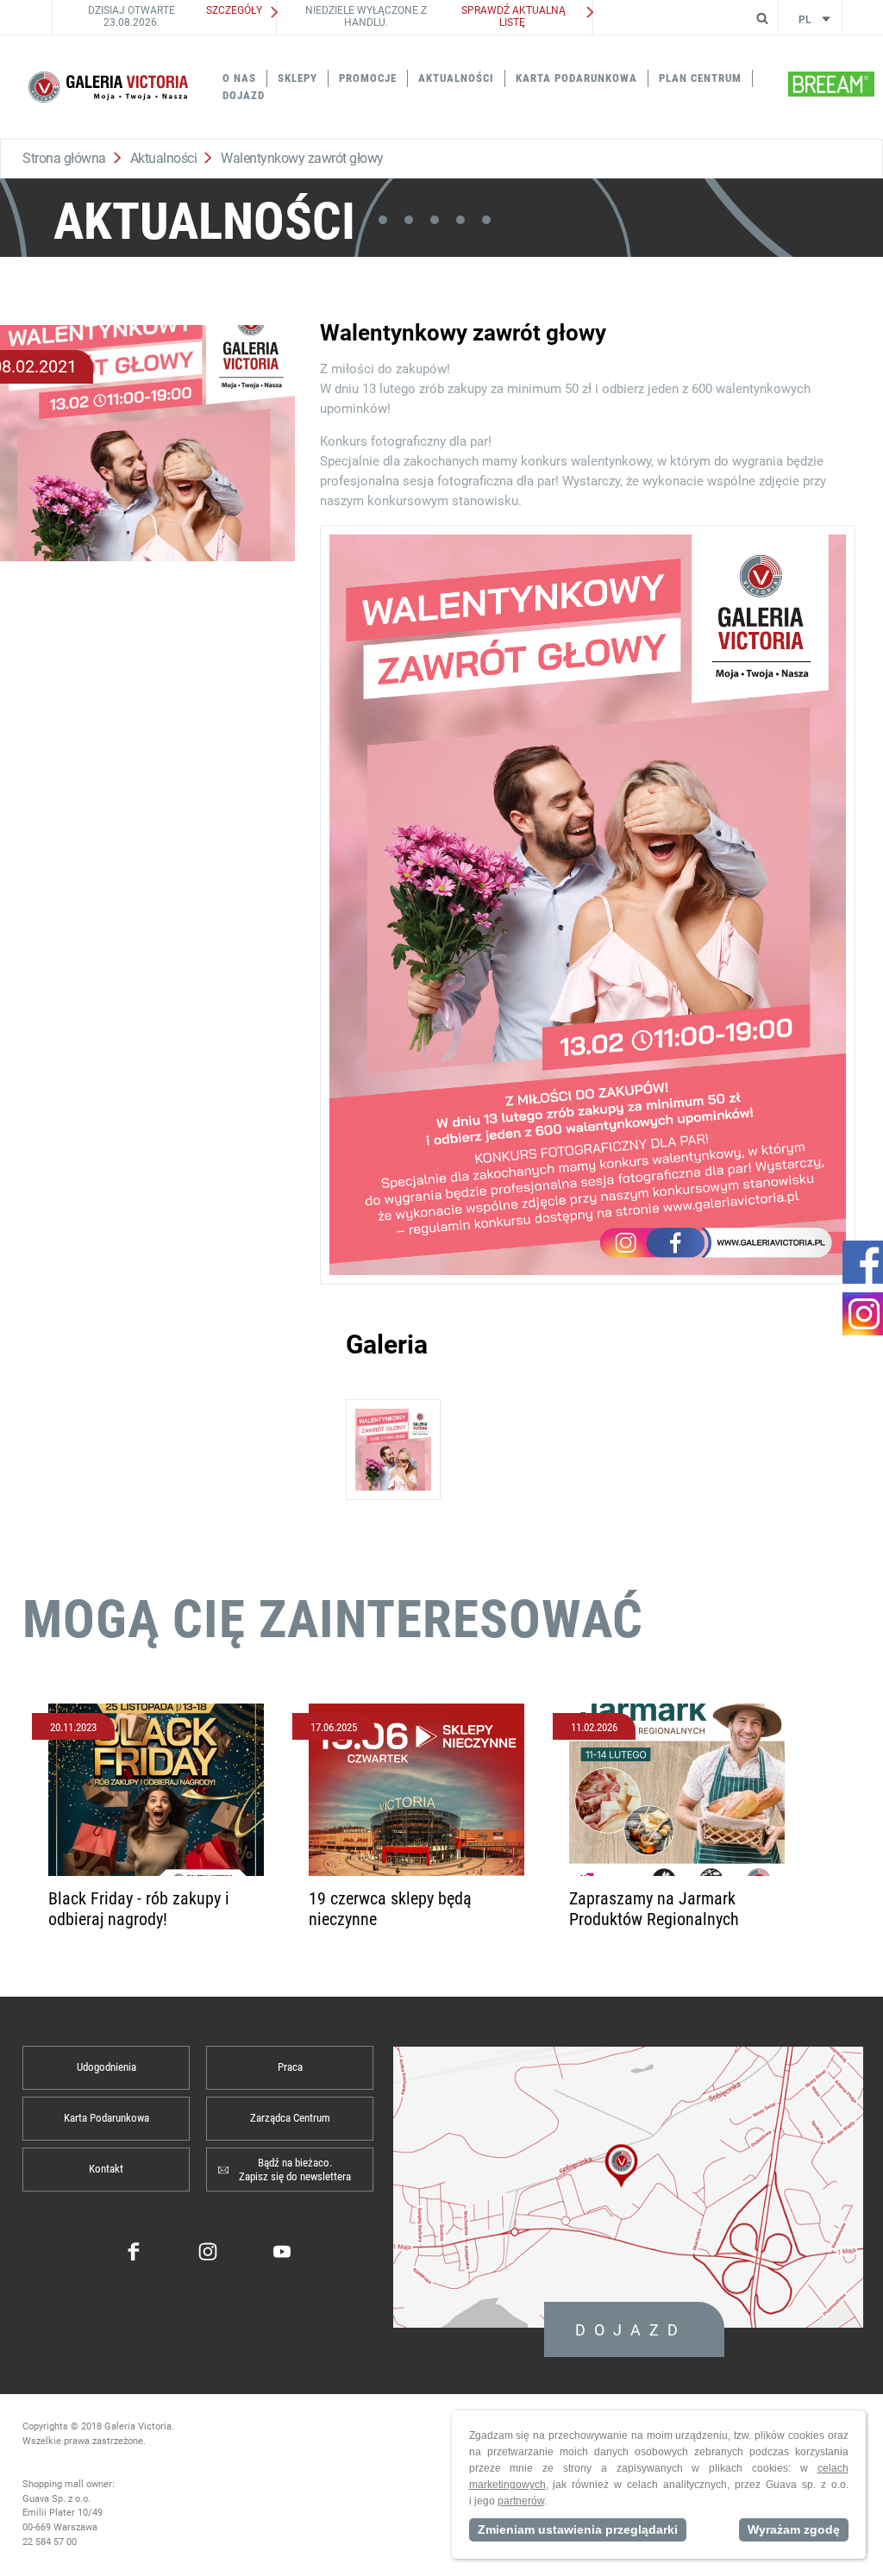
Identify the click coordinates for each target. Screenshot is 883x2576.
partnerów (521, 2501)
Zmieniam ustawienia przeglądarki (578, 2529)
